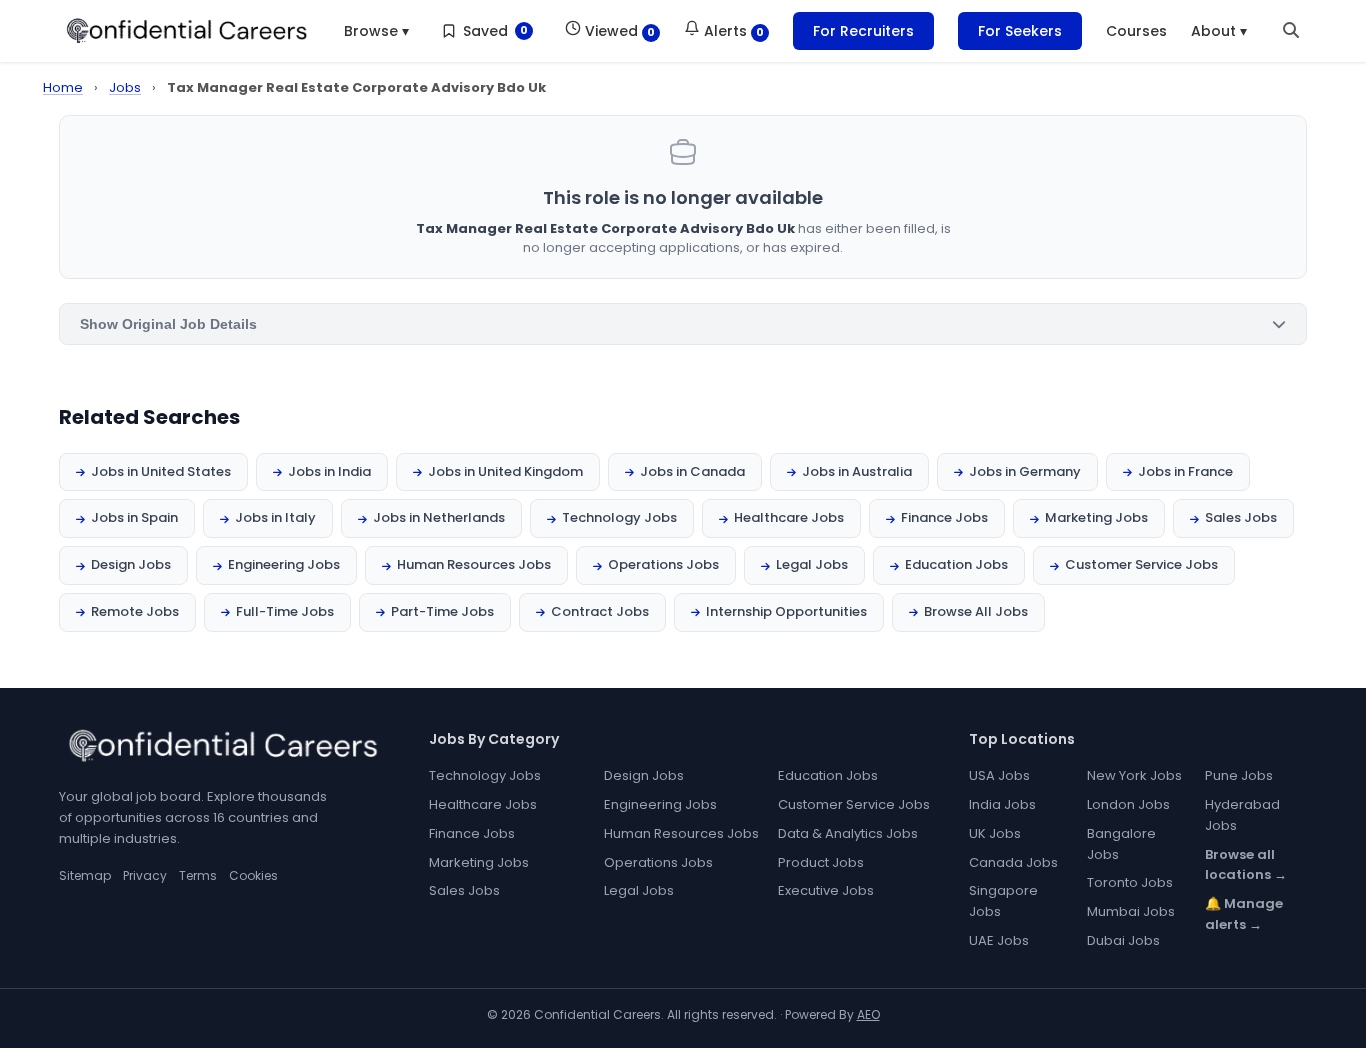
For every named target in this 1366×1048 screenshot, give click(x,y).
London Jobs (1128, 804)
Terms (198, 875)
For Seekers (1020, 31)
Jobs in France (1185, 471)
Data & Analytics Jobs (848, 833)
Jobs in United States (161, 471)
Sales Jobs (1241, 517)
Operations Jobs (663, 564)
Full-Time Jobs (285, 611)
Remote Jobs (135, 611)
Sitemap (85, 875)
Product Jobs (821, 862)
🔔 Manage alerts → (1244, 914)
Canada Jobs (1013, 862)
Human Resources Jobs (474, 564)
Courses (1136, 31)
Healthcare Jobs (789, 517)
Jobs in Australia (857, 471)
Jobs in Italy (275, 517)
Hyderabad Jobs (1242, 815)
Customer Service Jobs (1141, 564)
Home (63, 87)
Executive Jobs (826, 890)
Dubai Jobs (1123, 940)
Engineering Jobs (284, 564)
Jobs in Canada (692, 471)
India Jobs (1002, 804)
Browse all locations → (1246, 865)
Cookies (253, 875)
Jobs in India (329, 471)
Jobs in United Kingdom (505, 471)
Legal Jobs (812, 564)
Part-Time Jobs (442, 611)
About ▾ (1219, 31)
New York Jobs (1134, 775)
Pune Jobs (1239, 775)
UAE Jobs (999, 940)
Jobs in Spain (134, 517)
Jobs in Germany (1025, 471)
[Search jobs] (1291, 31)
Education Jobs (956, 564)
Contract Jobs (600, 611)
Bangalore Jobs (1121, 844)
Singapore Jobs (1003, 901)
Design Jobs (131, 564)
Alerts (732, 31)
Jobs (125, 87)
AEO (868, 1014)
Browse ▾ (376, 31)
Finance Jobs (944, 517)
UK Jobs (995, 833)
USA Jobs (999, 775)
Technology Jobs (619, 517)
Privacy (145, 875)
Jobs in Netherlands (439, 517)
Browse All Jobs (976, 611)
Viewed (618, 31)
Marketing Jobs (1096, 517)
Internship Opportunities (786, 611)
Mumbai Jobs (1131, 911)
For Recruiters (863, 31)
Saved (495, 31)
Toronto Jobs (1130, 882)
